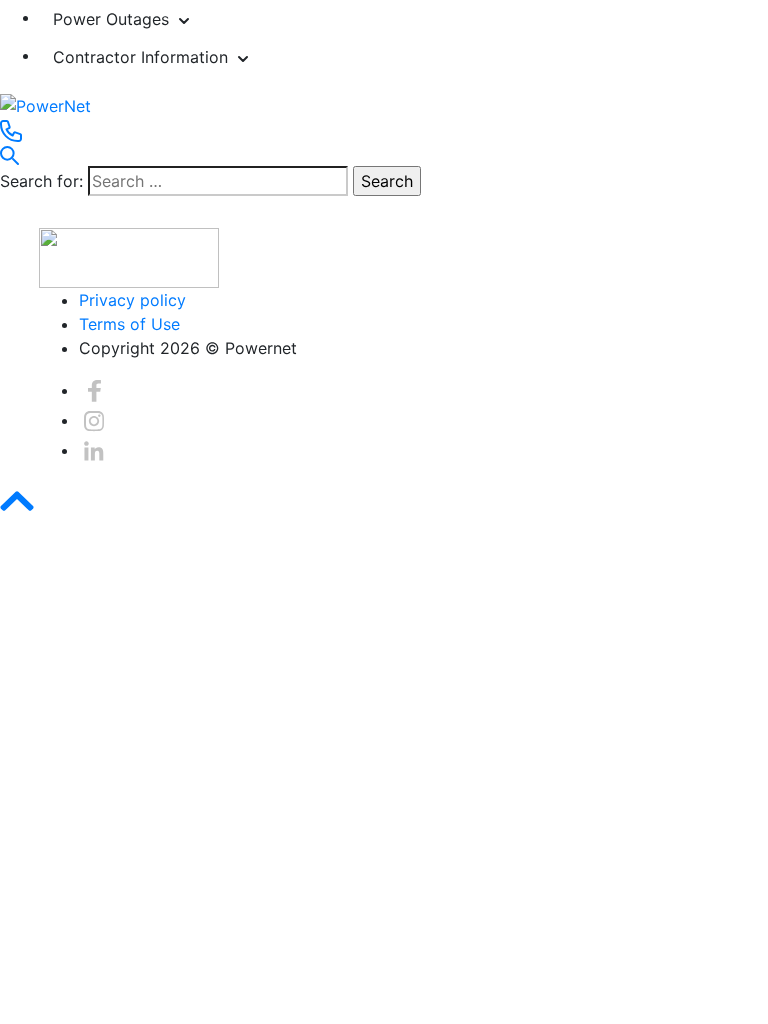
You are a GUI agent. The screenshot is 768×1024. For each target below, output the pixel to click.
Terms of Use (129, 324)
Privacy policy (132, 300)
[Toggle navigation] (13, 222)
